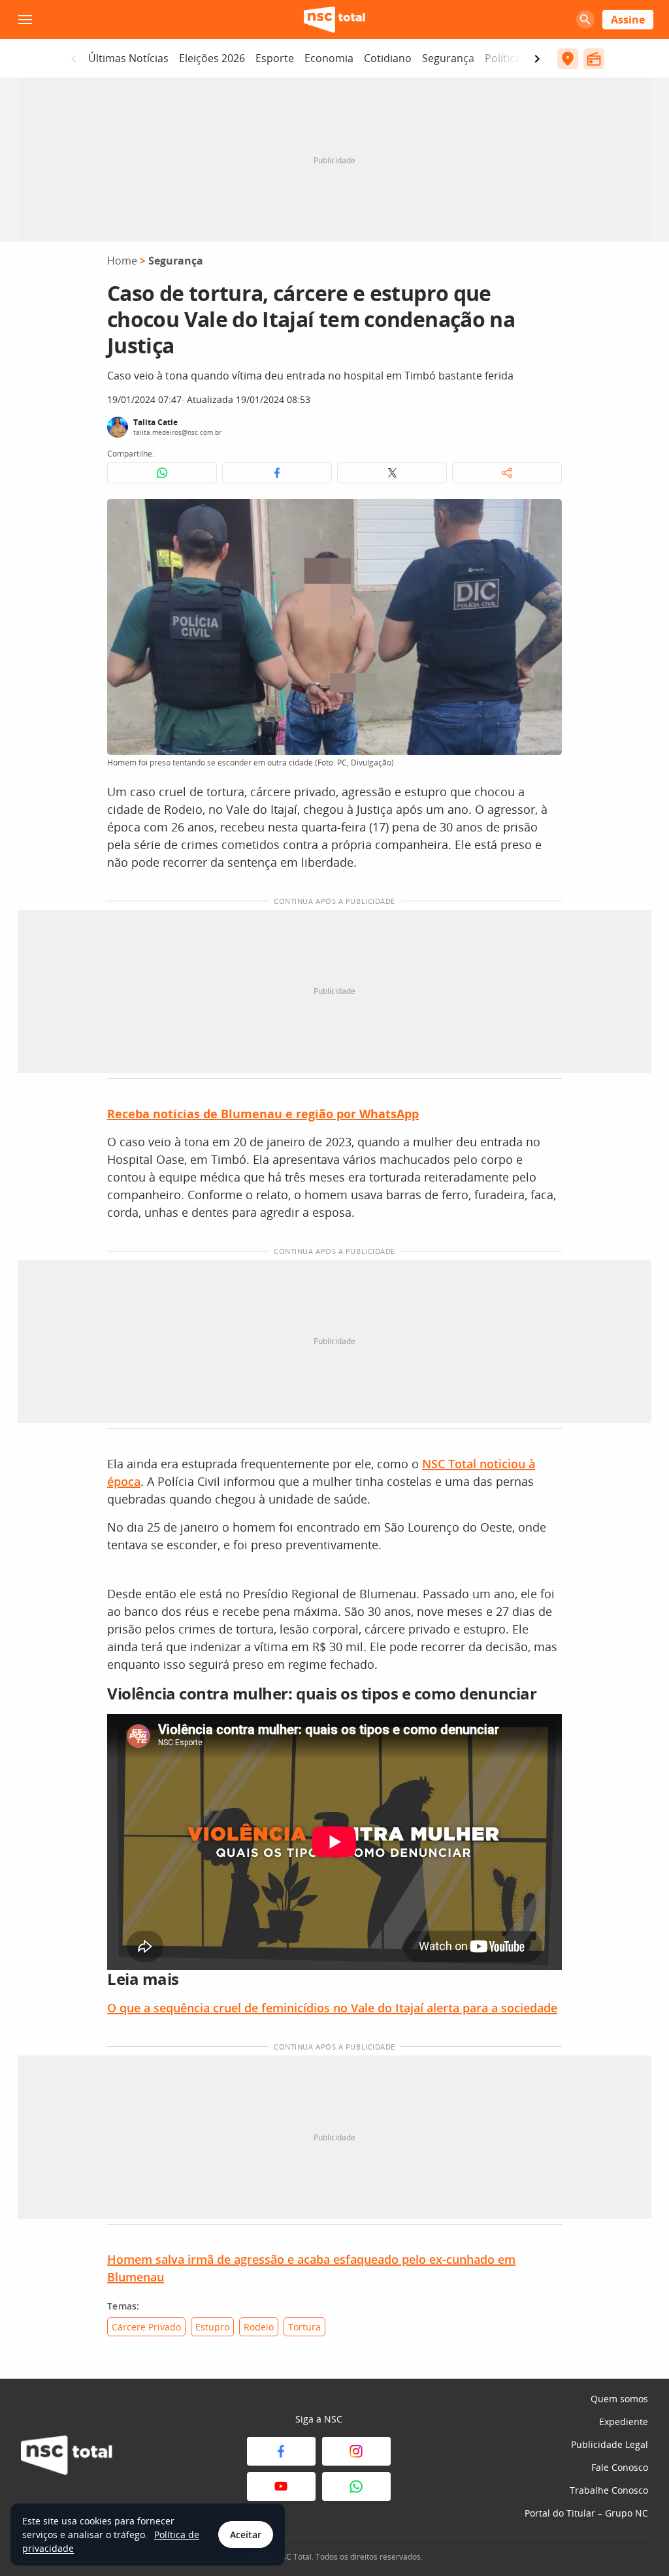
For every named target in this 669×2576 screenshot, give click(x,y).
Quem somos (619, 2399)
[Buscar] (585, 20)
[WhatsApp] (356, 2487)
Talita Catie (155, 422)
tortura (304, 2327)
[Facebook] (281, 2451)
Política (503, 58)
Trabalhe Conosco (609, 2490)
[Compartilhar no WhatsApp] (162, 473)
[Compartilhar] (507, 473)
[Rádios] (594, 59)
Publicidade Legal (610, 2444)
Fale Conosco (620, 2467)
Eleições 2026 (212, 58)
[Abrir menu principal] (25, 20)
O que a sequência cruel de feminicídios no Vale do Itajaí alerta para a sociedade (332, 2008)
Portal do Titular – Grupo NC (586, 2513)
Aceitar (246, 2535)
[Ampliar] (545, 516)
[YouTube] (281, 2487)
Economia (329, 58)
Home (122, 261)
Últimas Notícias (128, 58)
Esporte (275, 58)
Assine (628, 20)
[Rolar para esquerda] (74, 59)
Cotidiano (388, 58)
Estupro (212, 2327)
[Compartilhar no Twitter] (392, 473)
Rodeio (259, 2327)
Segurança (448, 58)
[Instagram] (356, 2451)
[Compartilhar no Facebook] (277, 473)
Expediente (624, 2422)
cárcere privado (146, 2327)
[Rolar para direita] (537, 59)
